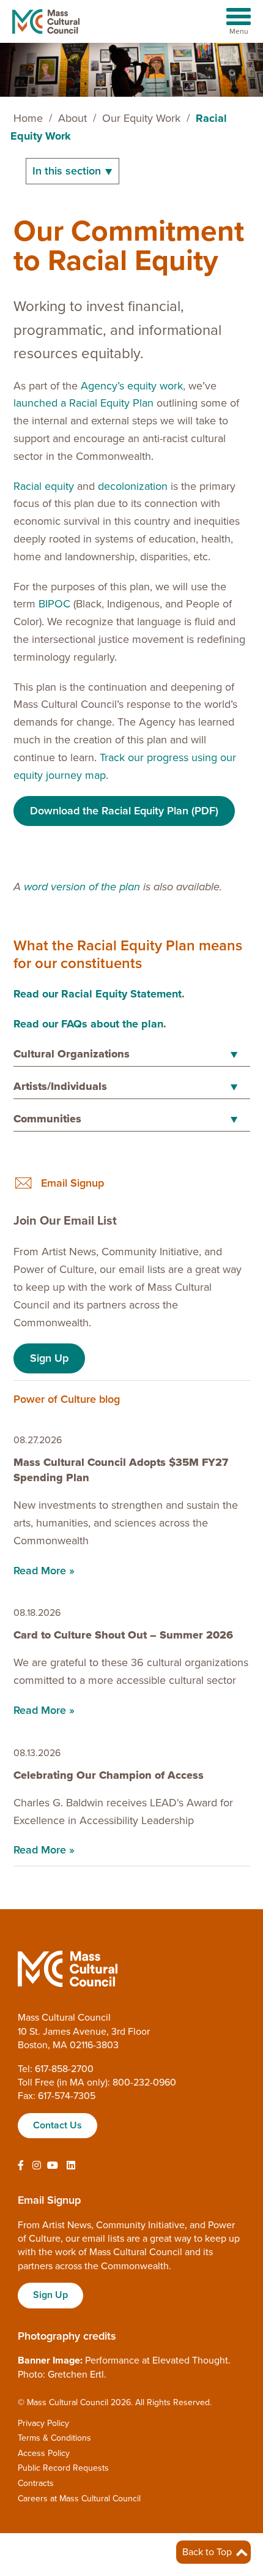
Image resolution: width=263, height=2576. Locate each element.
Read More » (44, 1571)
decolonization (133, 486)
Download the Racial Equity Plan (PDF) (124, 811)
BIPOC (54, 604)
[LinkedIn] (71, 2166)
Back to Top (208, 2552)
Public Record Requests (63, 2468)
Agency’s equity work (132, 386)
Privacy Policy (43, 2423)
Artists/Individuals (60, 1086)
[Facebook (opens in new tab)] (21, 2166)
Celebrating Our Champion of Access (110, 1775)
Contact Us (57, 2125)
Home (28, 118)
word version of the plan (82, 887)
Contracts (36, 2483)
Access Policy (44, 2453)
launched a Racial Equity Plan (83, 403)
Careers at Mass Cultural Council (79, 2499)
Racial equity (44, 486)
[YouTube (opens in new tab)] (53, 2166)
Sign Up (49, 1358)
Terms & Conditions (54, 2438)
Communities (47, 1119)
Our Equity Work (141, 118)
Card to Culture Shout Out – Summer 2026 (123, 1635)
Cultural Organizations (72, 1054)
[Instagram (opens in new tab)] (37, 2166)
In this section (68, 171)
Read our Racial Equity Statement (98, 994)
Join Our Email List (65, 1221)
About (72, 118)
